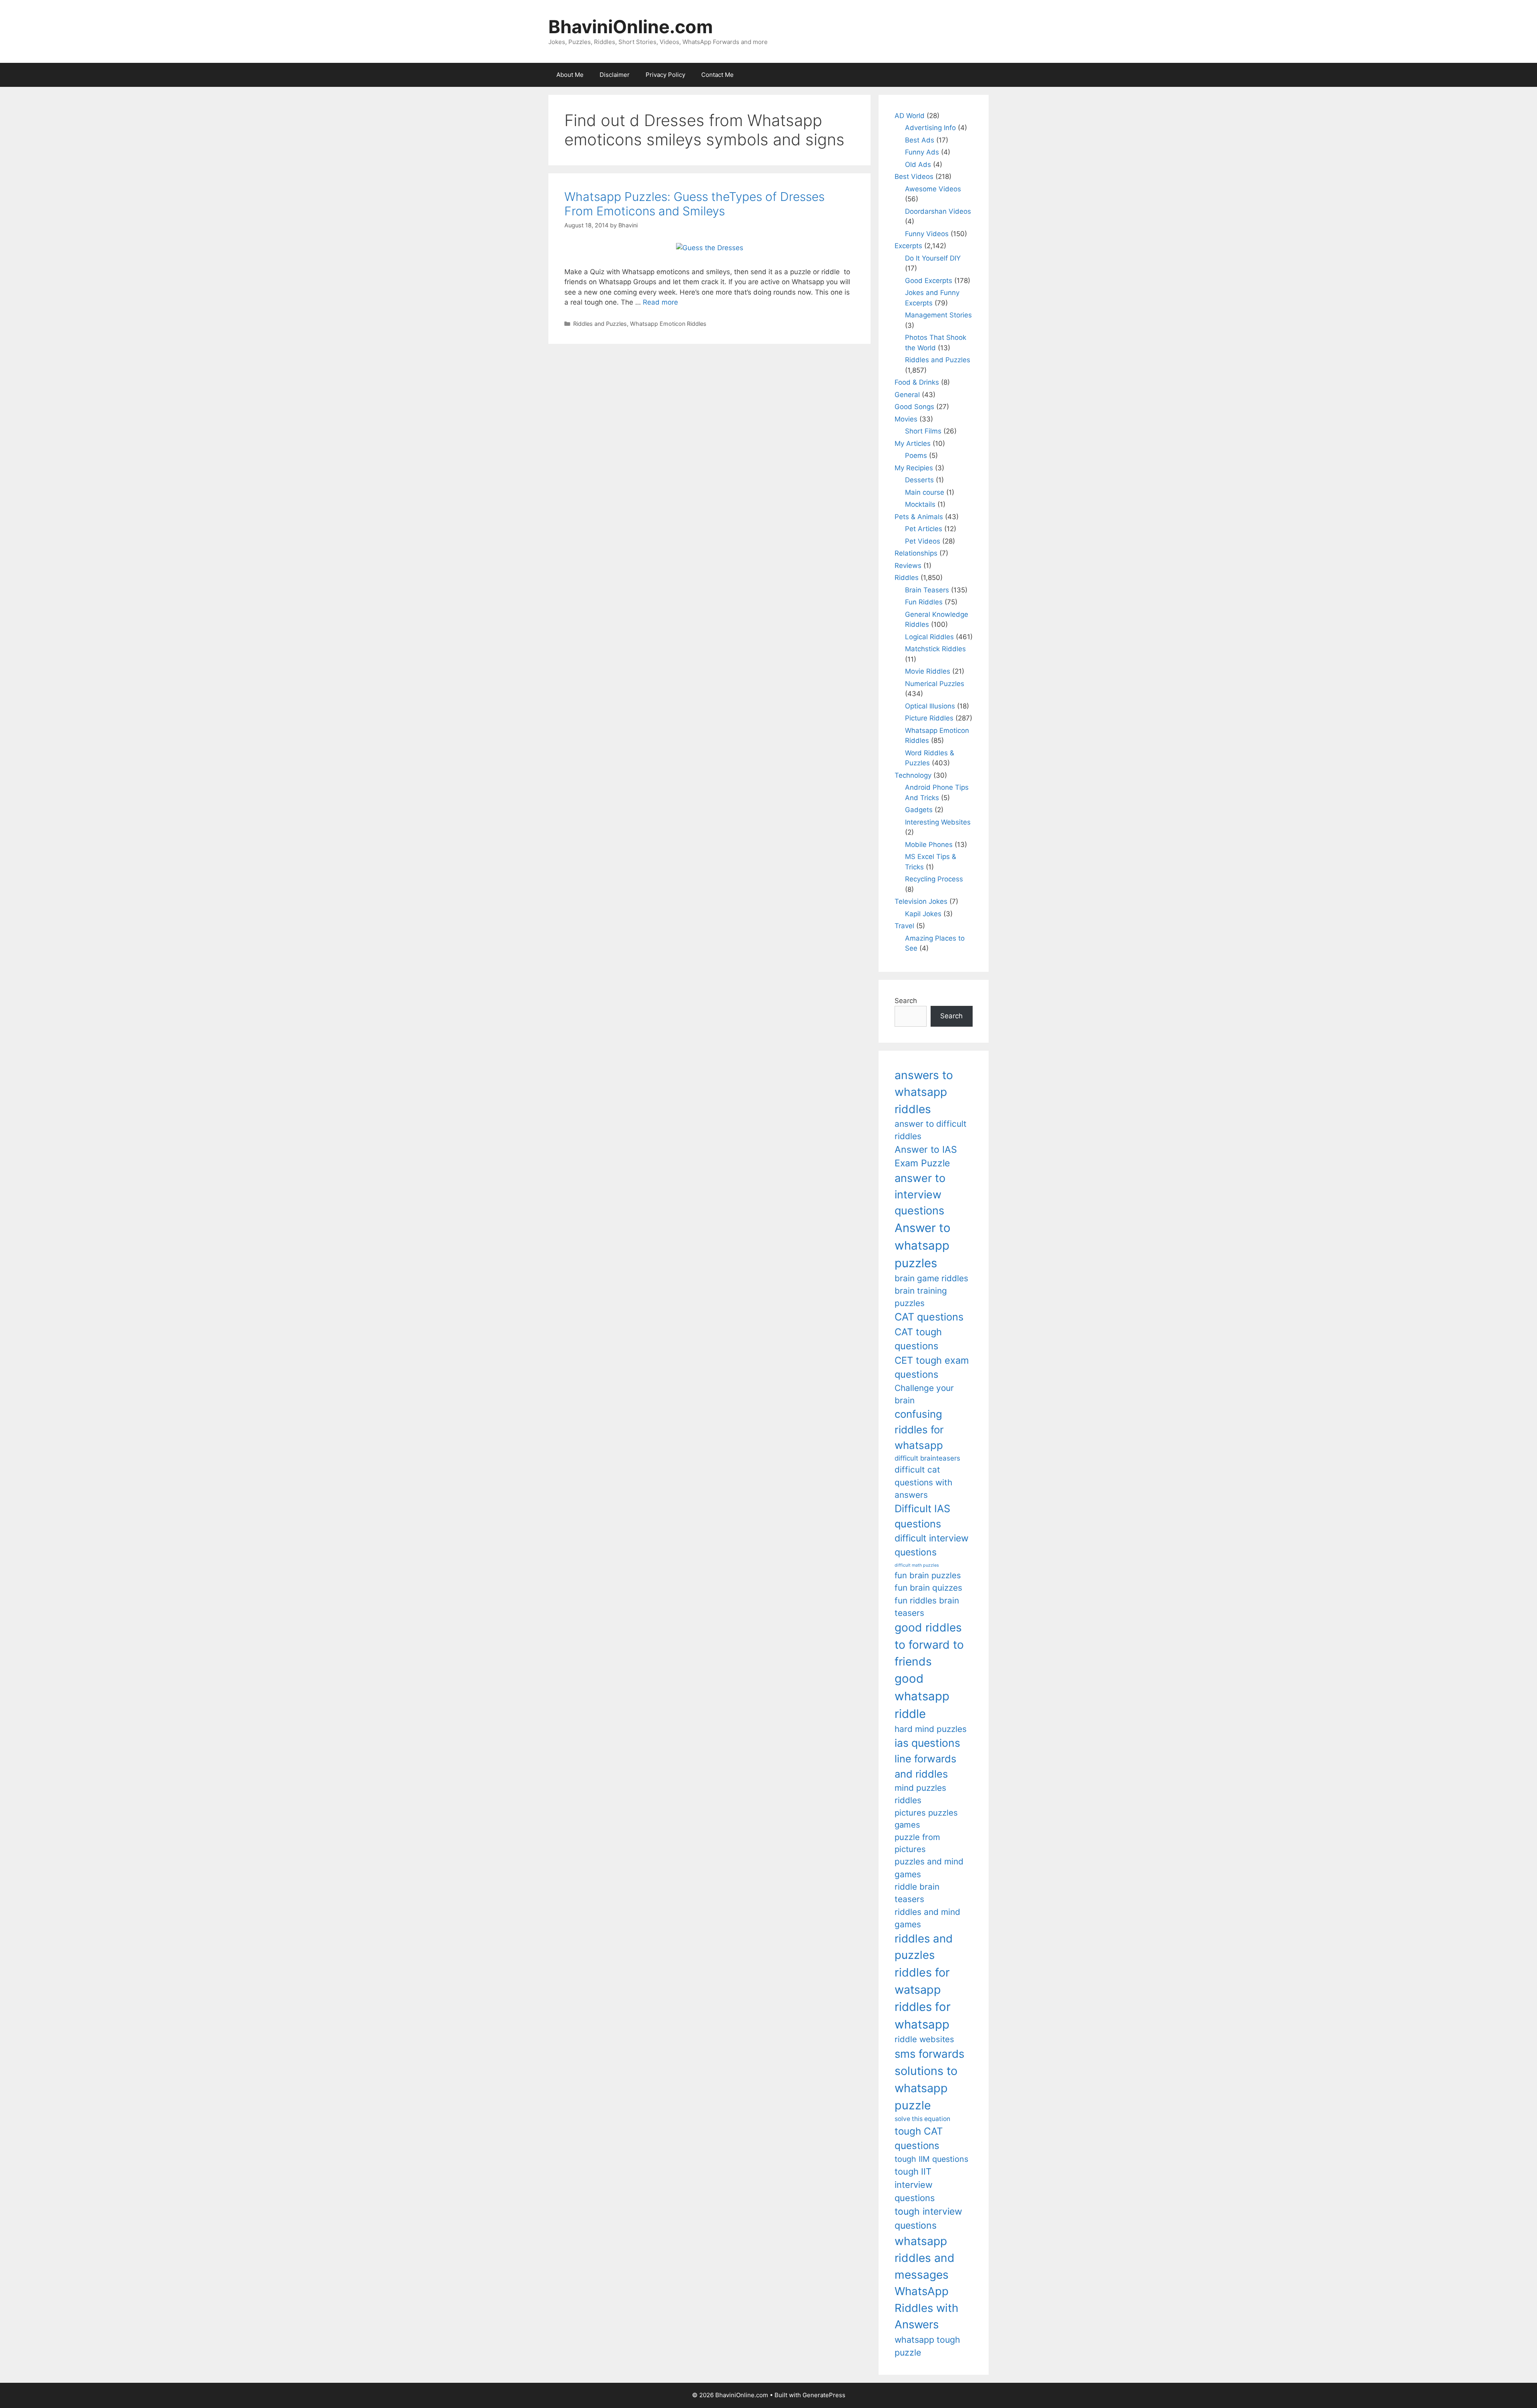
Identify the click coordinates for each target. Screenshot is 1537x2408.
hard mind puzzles (931, 1729)
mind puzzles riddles (920, 1794)
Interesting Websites (938, 822)
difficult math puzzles (917, 1565)
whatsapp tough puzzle (927, 2346)
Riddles (907, 578)
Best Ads (920, 140)
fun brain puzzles (928, 1575)
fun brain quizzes (928, 1588)
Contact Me (717, 75)
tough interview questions (928, 2218)
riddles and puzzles (924, 1947)
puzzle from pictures (917, 1843)
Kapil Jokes (923, 914)
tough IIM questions (931, 2159)
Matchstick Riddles (935, 649)
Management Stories (938, 315)
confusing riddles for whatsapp (919, 1430)
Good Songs (914, 407)
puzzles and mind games (929, 1868)
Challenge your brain (924, 1394)
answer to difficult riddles (931, 1130)
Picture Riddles (929, 718)
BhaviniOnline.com (631, 27)
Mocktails (920, 504)
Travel (904, 926)
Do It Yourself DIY (933, 258)
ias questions (927, 1743)
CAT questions (929, 1317)
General (907, 395)
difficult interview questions (932, 1545)
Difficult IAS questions (922, 1516)
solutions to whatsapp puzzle (926, 2088)
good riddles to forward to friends (929, 1644)
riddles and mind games (927, 1918)
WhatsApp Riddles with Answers (926, 2308)
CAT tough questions (918, 1339)
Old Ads (918, 165)
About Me (570, 75)
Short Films (923, 431)
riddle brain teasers (917, 1893)
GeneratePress (824, 2395)
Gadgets (919, 810)
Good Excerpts (929, 281)
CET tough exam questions (932, 1368)
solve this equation (922, 2119)
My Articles (913, 443)
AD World (910, 116)
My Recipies (914, 468)
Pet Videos (923, 541)
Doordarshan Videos (938, 211)
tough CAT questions (919, 2138)
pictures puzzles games (926, 1819)
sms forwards (929, 2054)
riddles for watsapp (922, 1981)
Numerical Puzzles (935, 684)
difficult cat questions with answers (923, 1482)
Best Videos (914, 177)
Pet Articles (924, 529)
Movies (906, 419)
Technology (913, 775)
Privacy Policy (665, 75)
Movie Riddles (928, 671)
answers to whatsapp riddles (924, 1092)
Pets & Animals (919, 517)
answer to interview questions (920, 1194)
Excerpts (908, 246)
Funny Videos (927, 234)
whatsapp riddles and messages (925, 2258)
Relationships (916, 553)
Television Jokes (921, 901)
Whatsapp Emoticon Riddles (668, 324)
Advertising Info (930, 128)
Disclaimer (615, 75)
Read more (660, 302)
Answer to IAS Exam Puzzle (926, 1157)
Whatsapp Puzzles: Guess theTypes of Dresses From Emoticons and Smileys (694, 204)
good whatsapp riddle (922, 1696)
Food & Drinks (917, 382)
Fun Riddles (924, 602)
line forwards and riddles (925, 1766)
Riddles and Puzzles (600, 324)
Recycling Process (934, 879)
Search (906, 1001)
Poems (916, 456)
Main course (925, 492)
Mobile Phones (929, 845)
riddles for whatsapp (923, 2016)
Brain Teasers (927, 590)
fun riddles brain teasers (927, 1607)
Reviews (908, 566)
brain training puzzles (921, 1297)
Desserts (919, 480)
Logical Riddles (929, 637)
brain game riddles (931, 1278)
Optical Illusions (930, 706)
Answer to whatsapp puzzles (923, 1245)
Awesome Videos (933, 189)
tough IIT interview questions (915, 2185)
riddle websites (924, 2039)
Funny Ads (922, 152)
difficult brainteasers (927, 1458)
